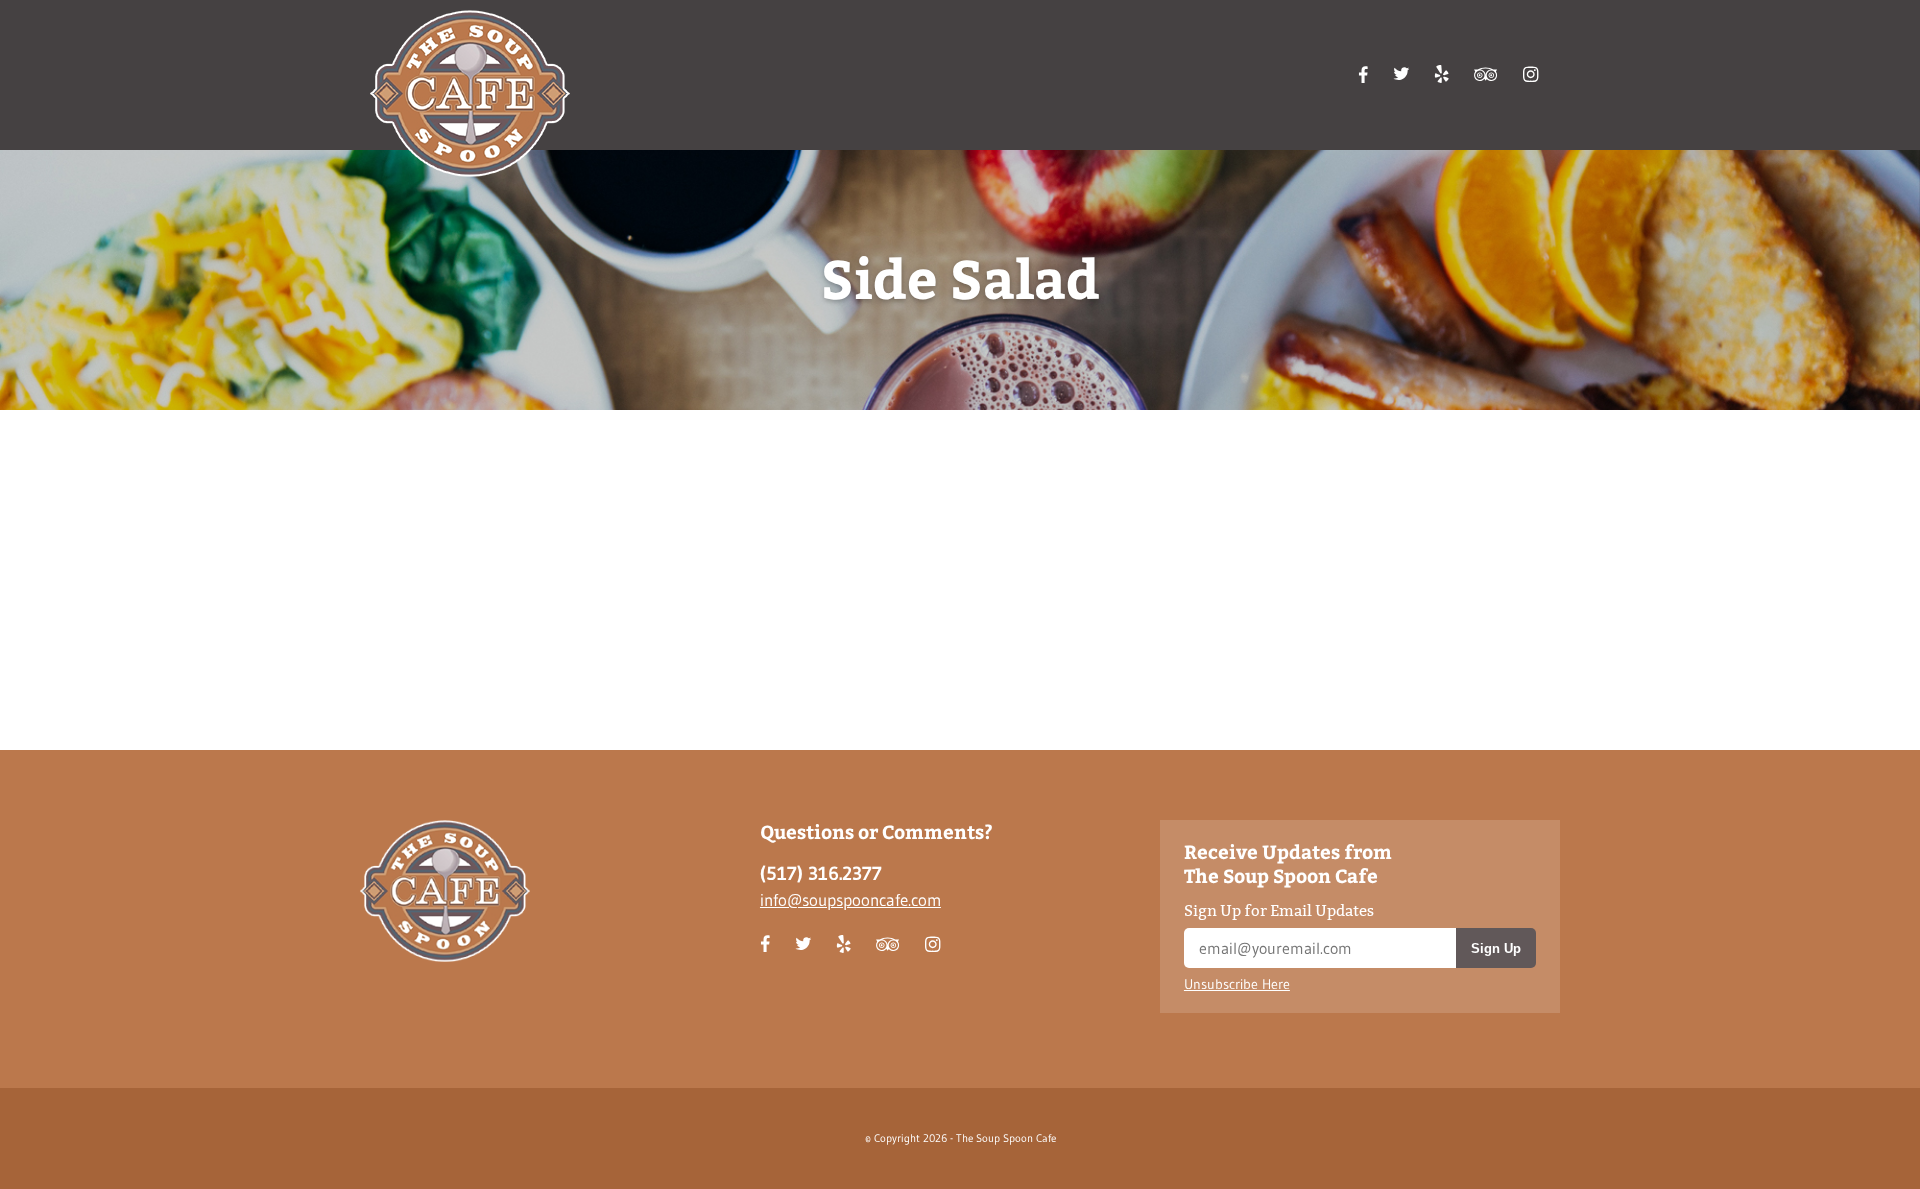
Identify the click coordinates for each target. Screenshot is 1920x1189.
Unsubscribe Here (1237, 984)
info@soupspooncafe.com (850, 899)
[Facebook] (1363, 74)
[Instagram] (1531, 73)
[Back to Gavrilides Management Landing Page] (470, 93)
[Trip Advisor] (1486, 73)
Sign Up (1496, 948)
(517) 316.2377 (821, 873)
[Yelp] (1441, 73)
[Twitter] (1401, 73)
